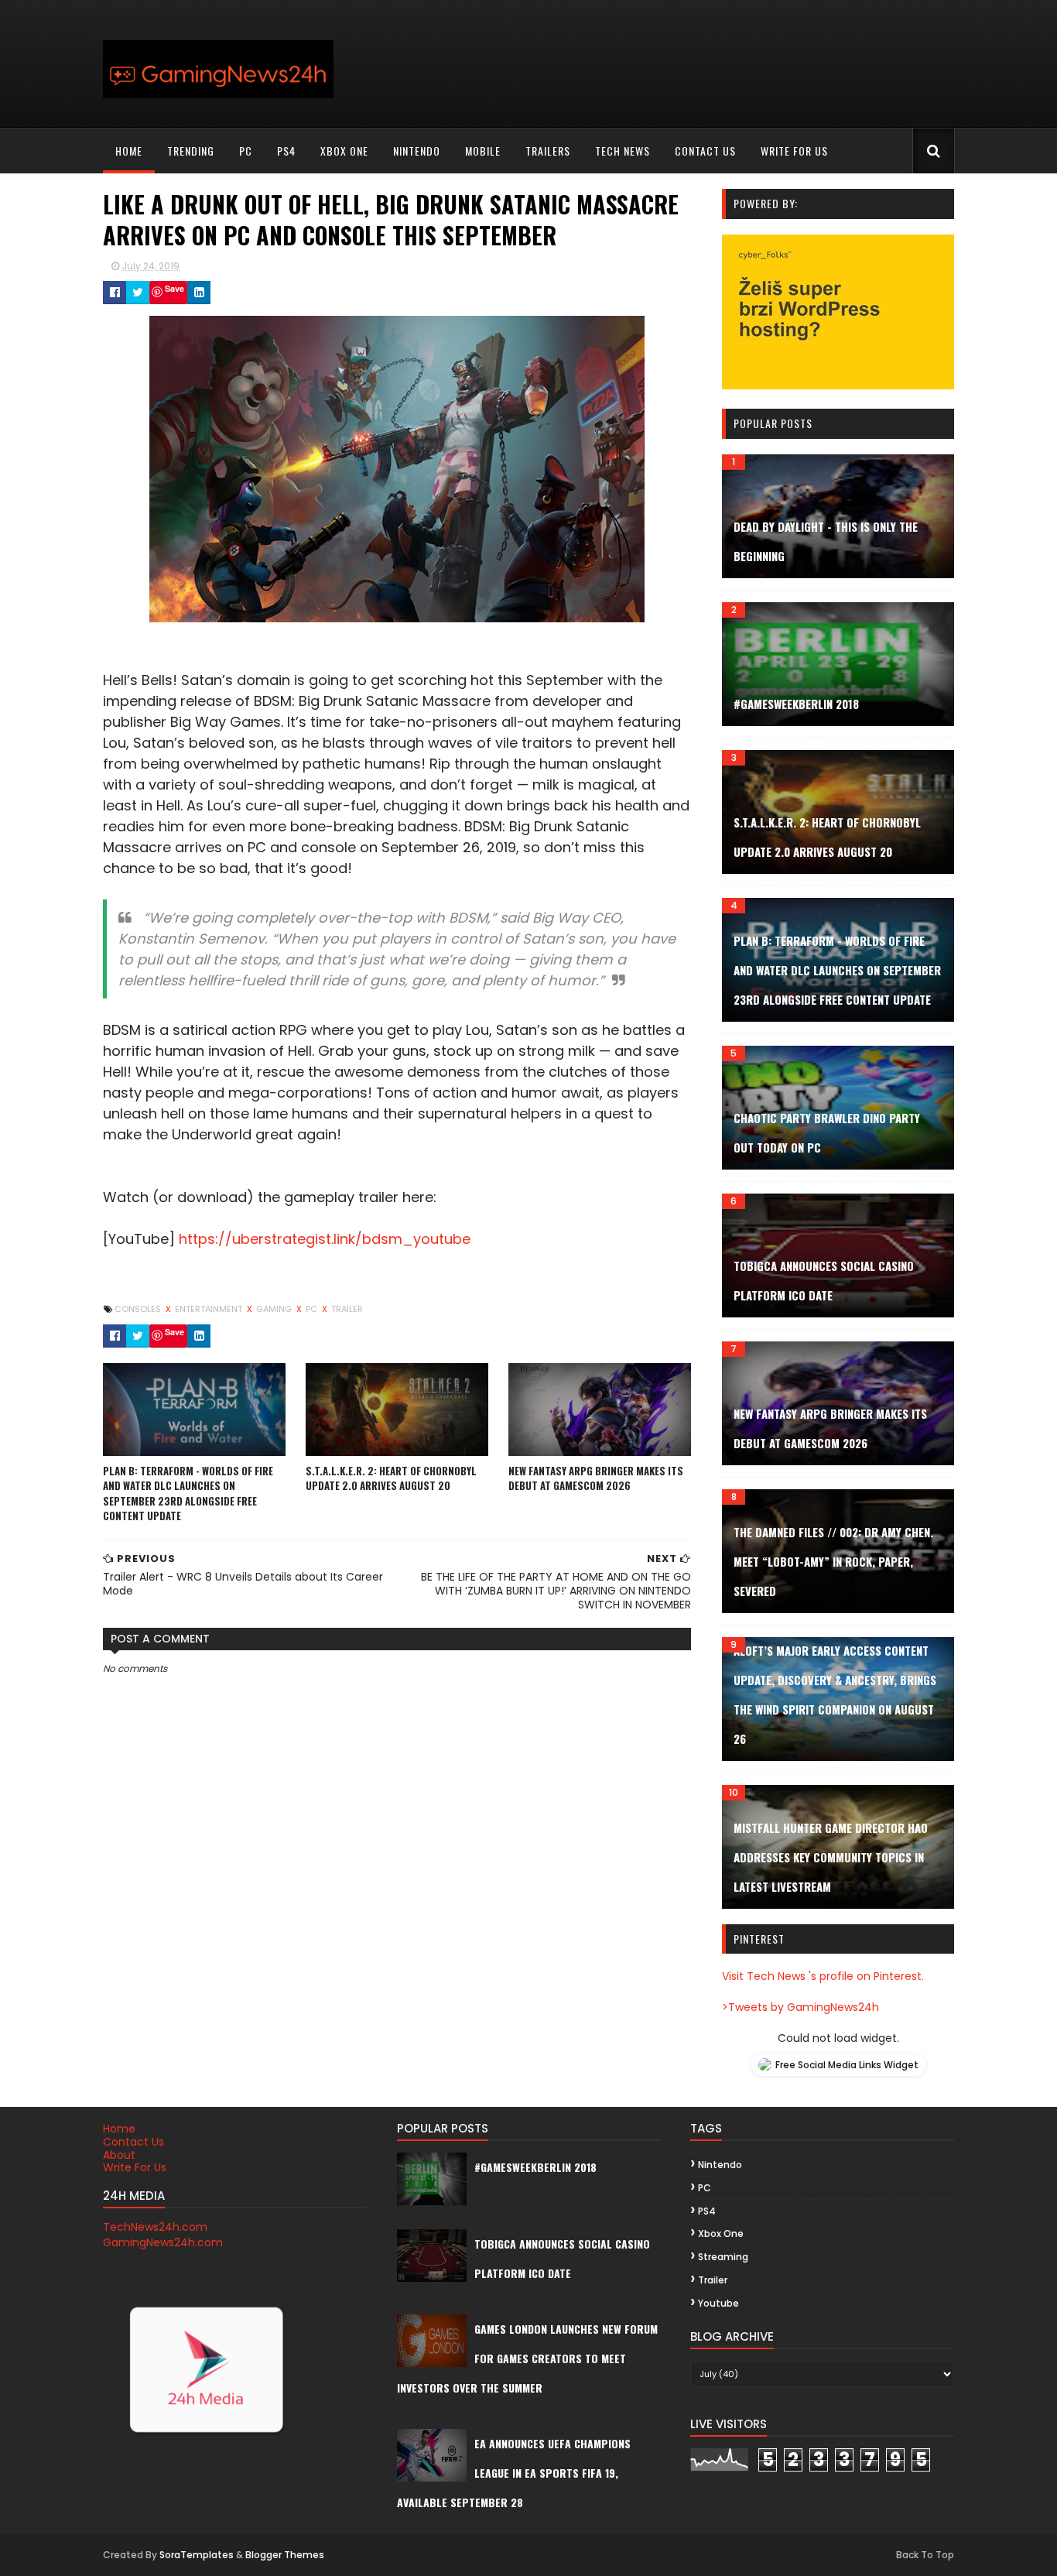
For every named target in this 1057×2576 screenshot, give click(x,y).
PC (246, 151)
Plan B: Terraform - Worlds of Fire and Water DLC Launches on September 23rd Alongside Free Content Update (188, 1494)
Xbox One (344, 151)
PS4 (286, 151)
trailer (347, 1309)
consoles (139, 1309)
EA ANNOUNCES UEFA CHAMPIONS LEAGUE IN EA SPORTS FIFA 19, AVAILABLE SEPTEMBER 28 (514, 2473)
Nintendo (417, 151)
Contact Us (133, 2142)
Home (129, 151)
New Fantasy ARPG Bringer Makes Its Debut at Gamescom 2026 (596, 1478)
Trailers (548, 151)
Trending (191, 151)
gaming (275, 1309)
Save (174, 288)
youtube (718, 2303)
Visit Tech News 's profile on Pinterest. (823, 1976)
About (119, 2155)
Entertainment (210, 1309)
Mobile (483, 151)
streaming (723, 2257)
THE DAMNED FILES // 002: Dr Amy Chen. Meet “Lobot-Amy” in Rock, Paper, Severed (833, 1561)
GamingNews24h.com (163, 2242)
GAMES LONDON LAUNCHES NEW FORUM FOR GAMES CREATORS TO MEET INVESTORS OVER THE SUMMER (527, 2358)
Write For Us (135, 2167)
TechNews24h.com (155, 2227)
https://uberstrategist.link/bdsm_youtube (325, 1239)
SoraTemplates (197, 2555)
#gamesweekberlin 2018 (796, 704)
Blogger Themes (285, 2555)
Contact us (705, 151)
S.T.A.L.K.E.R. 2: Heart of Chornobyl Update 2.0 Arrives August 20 (391, 1478)
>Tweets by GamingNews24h (800, 2007)
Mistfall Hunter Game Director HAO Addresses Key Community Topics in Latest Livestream (831, 1857)
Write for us (794, 151)
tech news (623, 151)
